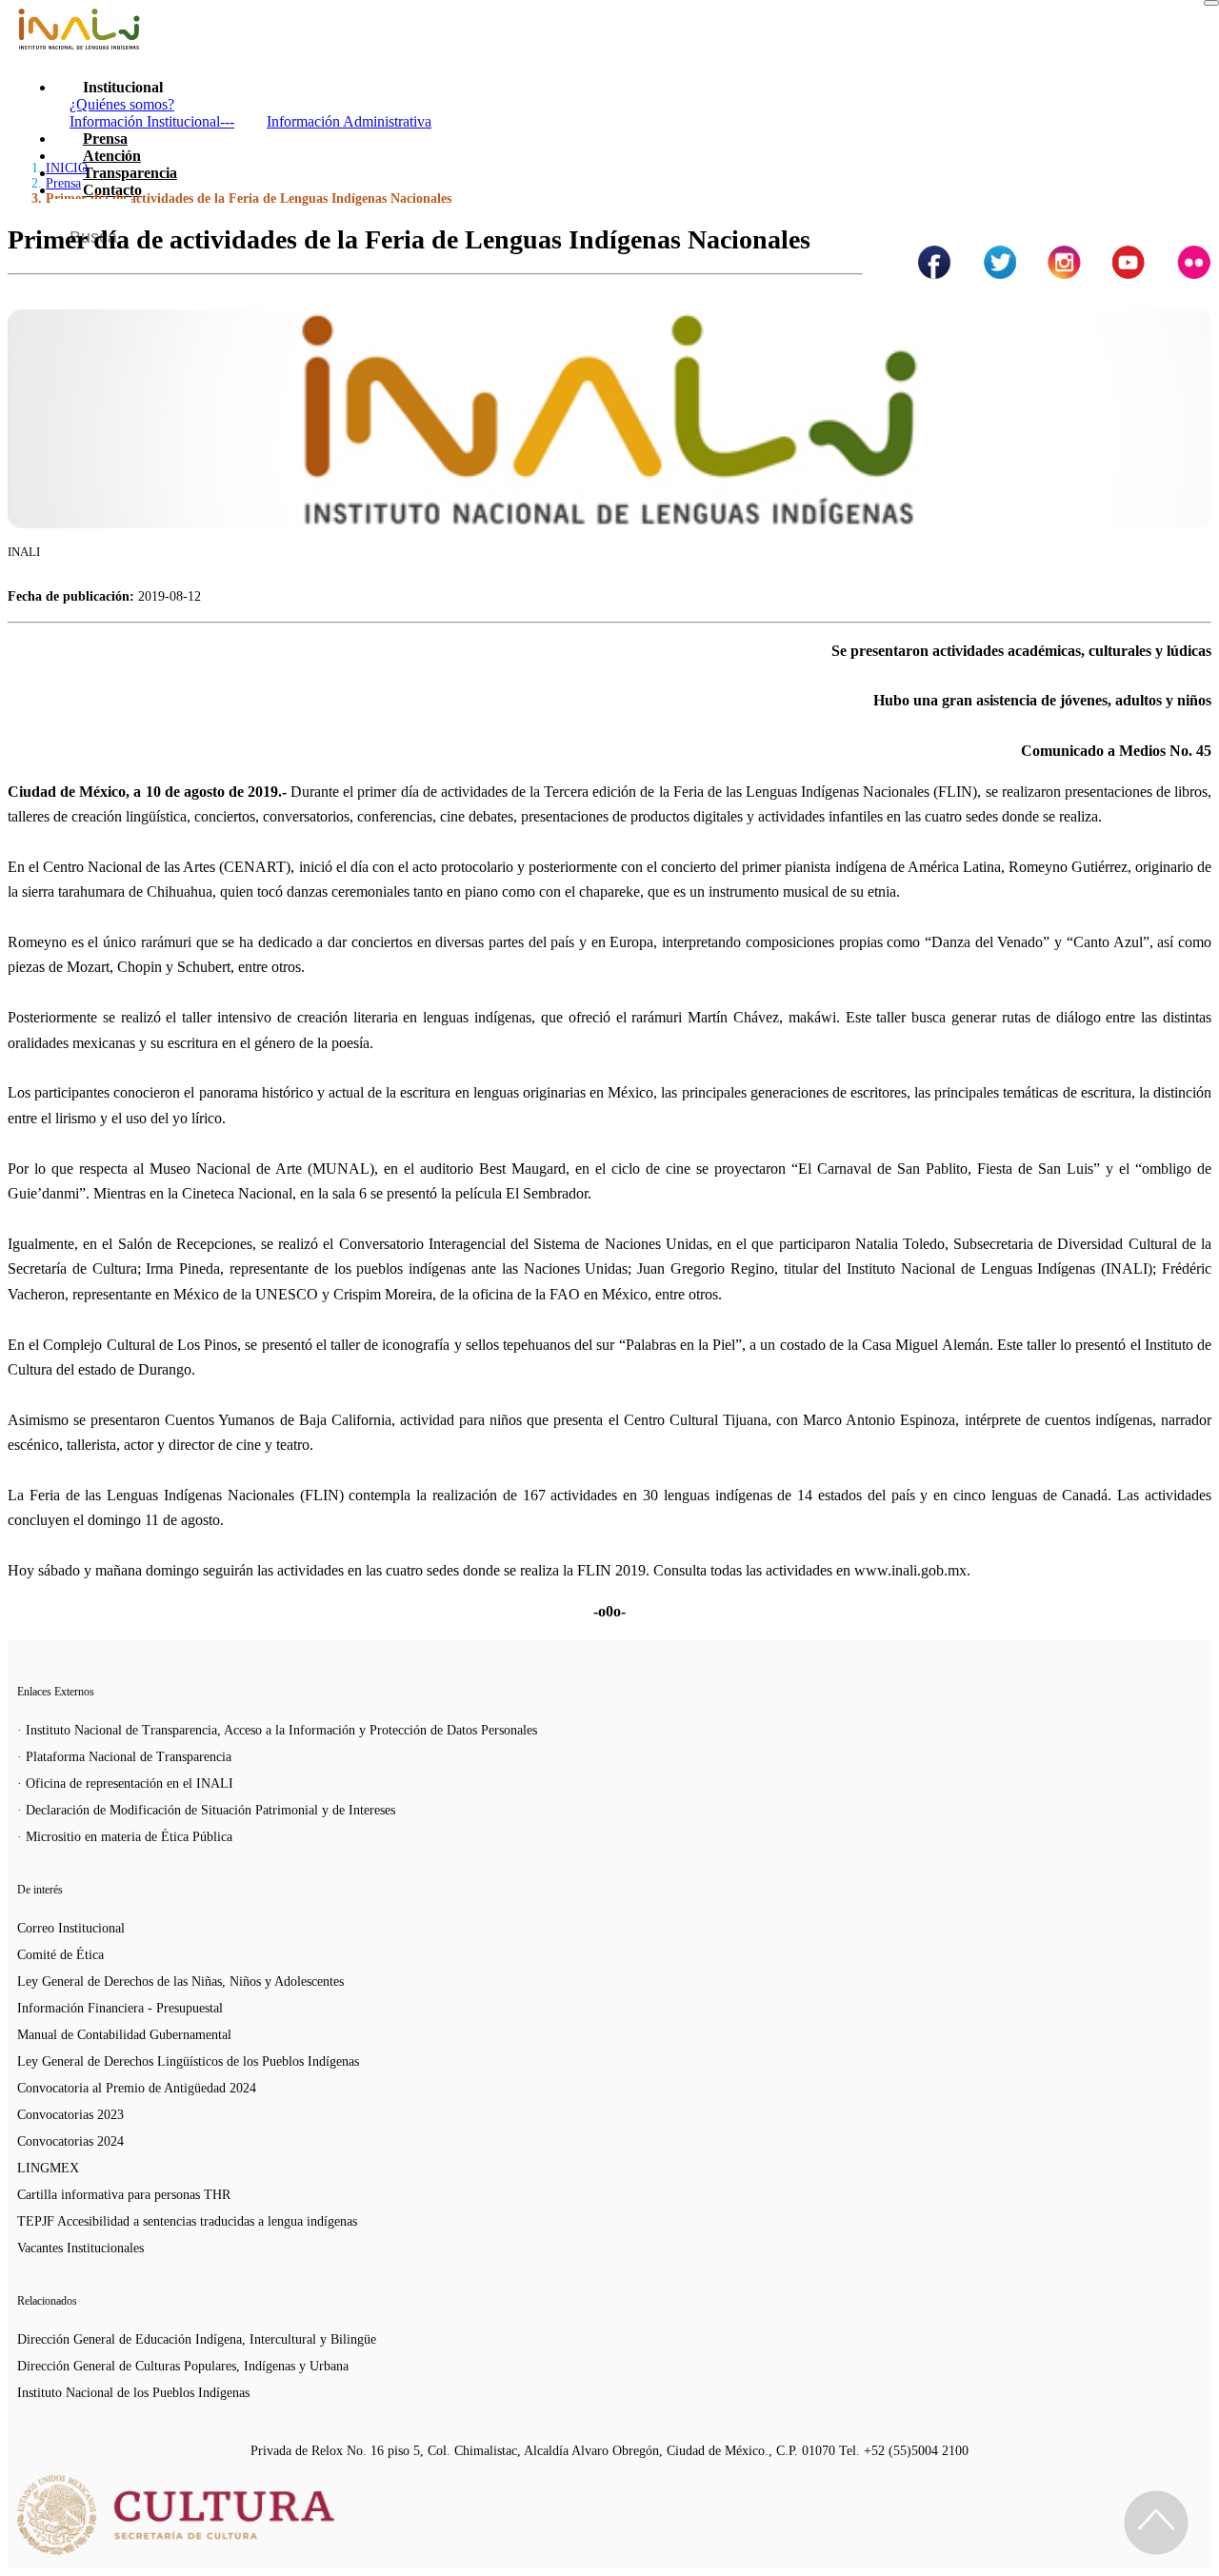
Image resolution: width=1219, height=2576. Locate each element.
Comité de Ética (60, 1955)
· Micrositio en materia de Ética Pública (125, 1837)
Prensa (105, 139)
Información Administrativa (349, 121)
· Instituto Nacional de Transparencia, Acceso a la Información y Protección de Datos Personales (277, 1730)
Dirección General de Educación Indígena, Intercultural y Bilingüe (197, 2339)
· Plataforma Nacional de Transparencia (124, 1757)
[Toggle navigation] (1211, 3)
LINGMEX (48, 2168)
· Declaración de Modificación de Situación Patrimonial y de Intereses (206, 1810)
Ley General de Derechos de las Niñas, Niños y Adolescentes (180, 1982)
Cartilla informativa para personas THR (124, 2195)
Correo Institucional (71, 1928)
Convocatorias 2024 (70, 2141)
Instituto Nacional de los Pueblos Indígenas (133, 2393)
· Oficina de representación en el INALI (125, 1783)
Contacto (112, 190)
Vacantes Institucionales (80, 2248)
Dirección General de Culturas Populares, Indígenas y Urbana (183, 2366)
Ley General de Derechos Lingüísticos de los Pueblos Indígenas (188, 2061)
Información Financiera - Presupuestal (120, 2008)
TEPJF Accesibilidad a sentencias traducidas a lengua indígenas (187, 2221)
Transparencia (130, 173)
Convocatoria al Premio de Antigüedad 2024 (137, 2088)
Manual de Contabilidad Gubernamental (124, 2035)
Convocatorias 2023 (70, 2115)
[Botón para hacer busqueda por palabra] (1178, 223)
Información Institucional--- (152, 121)
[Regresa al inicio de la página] (1156, 2523)
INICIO (67, 168)
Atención (112, 156)
